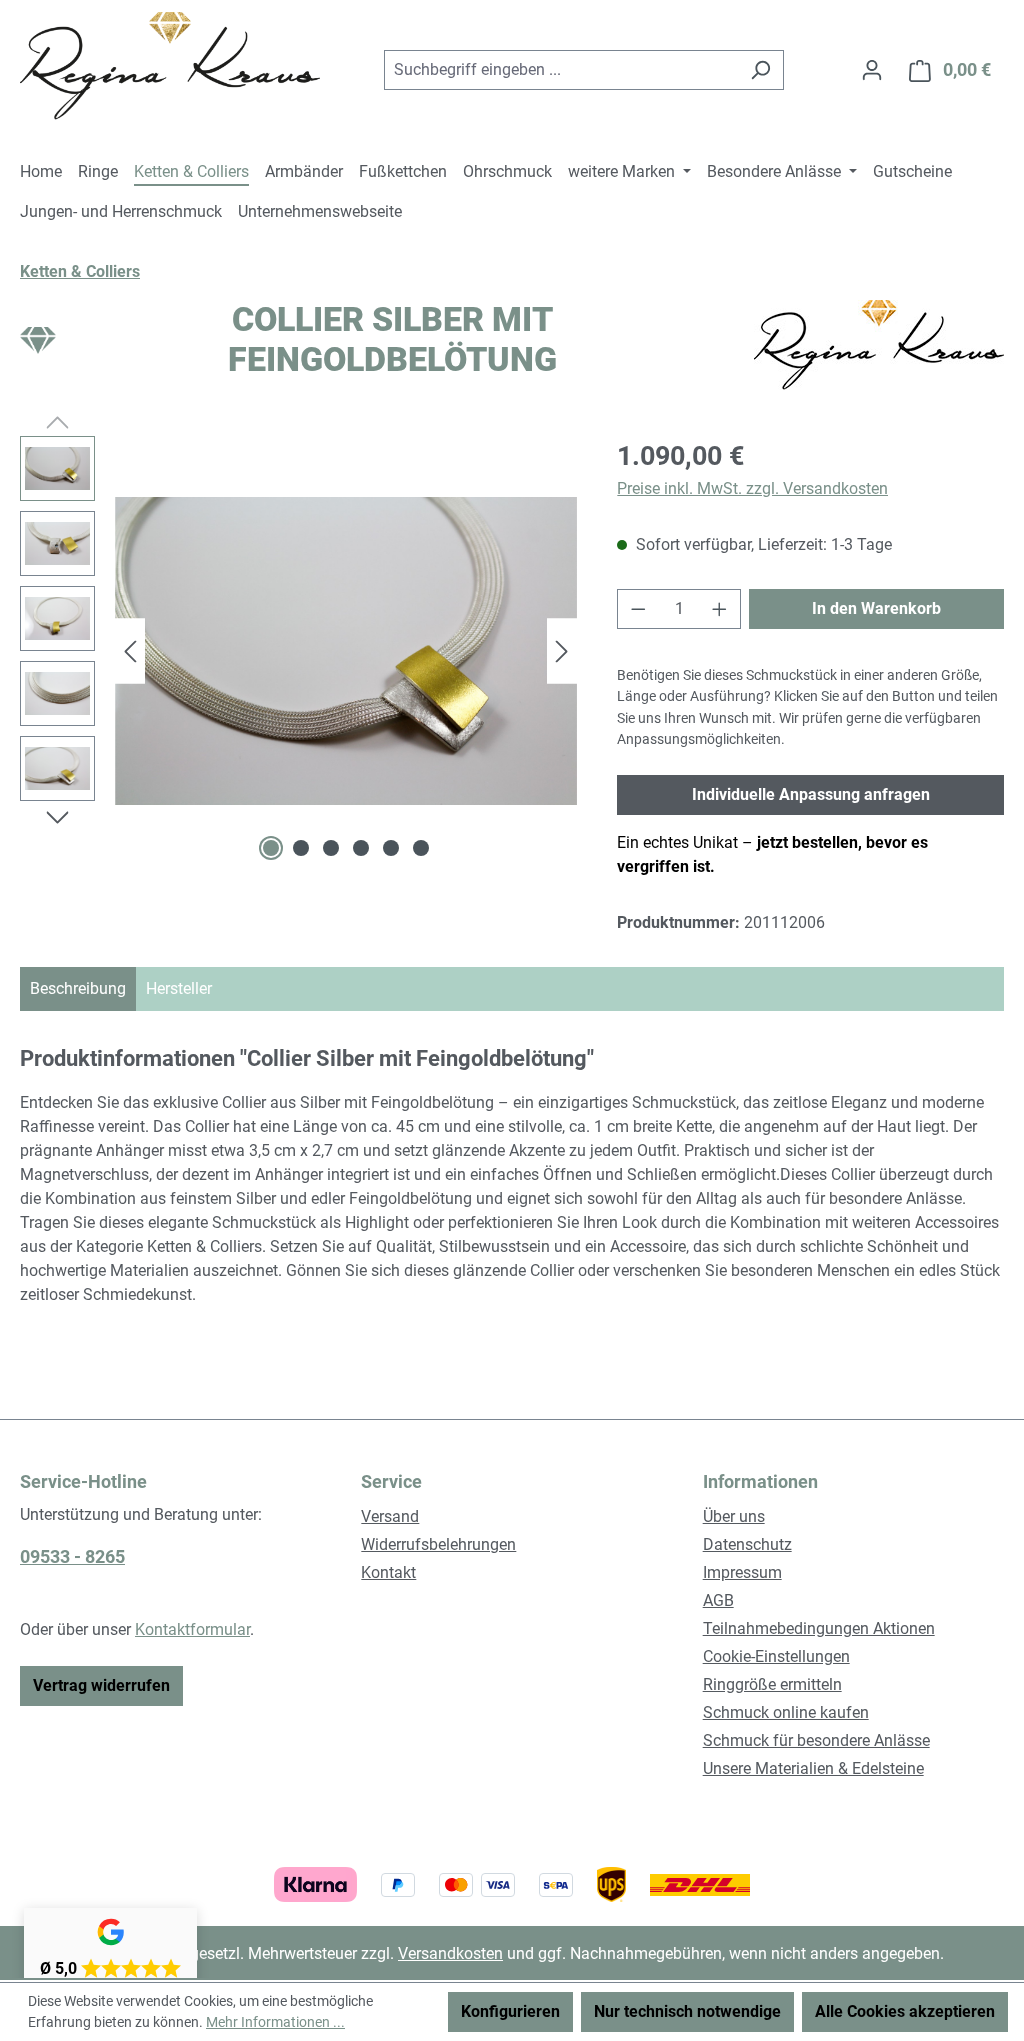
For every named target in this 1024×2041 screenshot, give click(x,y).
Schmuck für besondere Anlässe (816, 1740)
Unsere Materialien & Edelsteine (813, 1768)
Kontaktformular (192, 1629)
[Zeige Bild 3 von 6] (331, 848)
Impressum (742, 1572)
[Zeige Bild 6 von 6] (421, 848)
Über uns (734, 1516)
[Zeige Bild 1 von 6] (271, 848)
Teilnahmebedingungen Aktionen (819, 1628)
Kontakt (388, 1572)
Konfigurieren (510, 2011)
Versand (390, 1516)
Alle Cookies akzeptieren (905, 2011)
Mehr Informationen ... (275, 2022)
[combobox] (561, 70)
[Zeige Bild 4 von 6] (361, 848)
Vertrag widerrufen (101, 1685)
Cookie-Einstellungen (776, 1656)
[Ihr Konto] (872, 70)
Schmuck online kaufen (786, 1712)
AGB (718, 1600)
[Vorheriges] (130, 651)
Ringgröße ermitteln (772, 1684)
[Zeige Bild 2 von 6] (301, 848)
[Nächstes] (562, 651)
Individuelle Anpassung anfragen (811, 794)
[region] (298, 651)
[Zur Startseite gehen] (170, 66)
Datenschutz (747, 1544)
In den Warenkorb (876, 608)
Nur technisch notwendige (687, 2011)
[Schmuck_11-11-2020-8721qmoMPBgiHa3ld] (346, 651)
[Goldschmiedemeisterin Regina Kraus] (879, 345)
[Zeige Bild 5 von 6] (391, 848)
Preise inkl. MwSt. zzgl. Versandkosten (752, 488)
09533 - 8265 (72, 1556)
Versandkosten (450, 1953)
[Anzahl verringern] (638, 609)
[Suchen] (760, 70)
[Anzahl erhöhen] (720, 609)
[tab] (78, 989)
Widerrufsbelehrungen (438, 1544)
